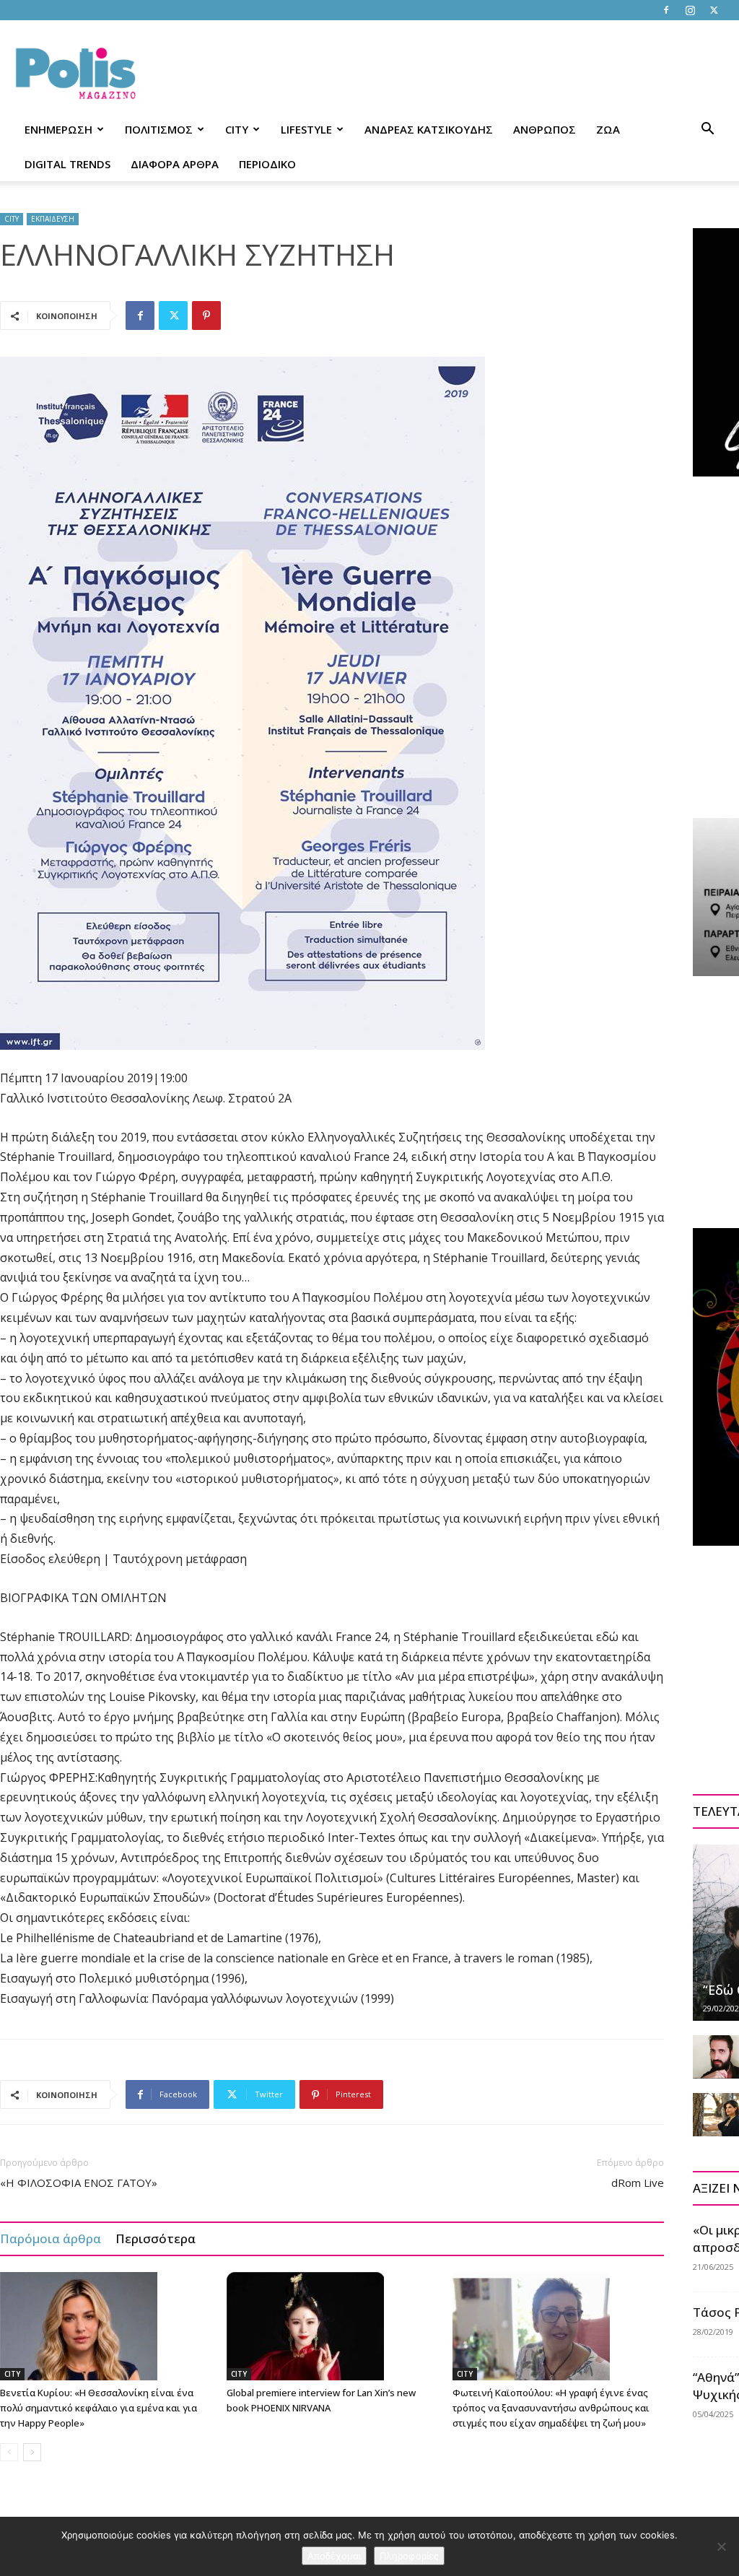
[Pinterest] (206, 316)
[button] (707, 130)
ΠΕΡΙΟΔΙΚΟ (267, 164)
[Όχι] (721, 2546)
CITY (237, 129)
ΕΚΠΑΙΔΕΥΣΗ (53, 219)
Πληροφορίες (409, 2556)
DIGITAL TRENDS (67, 164)
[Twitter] (714, 10)
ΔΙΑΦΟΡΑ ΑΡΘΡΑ (175, 164)
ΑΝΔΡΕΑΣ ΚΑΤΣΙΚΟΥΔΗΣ (429, 129)
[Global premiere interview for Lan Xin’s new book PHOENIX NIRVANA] (332, 2326)
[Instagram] (690, 10)
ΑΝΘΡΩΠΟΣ (545, 129)
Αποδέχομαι (334, 2556)
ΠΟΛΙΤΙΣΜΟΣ (159, 129)
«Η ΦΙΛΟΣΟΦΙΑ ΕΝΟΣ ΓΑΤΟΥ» (79, 2183)
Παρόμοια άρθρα (51, 2238)
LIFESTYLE (306, 129)
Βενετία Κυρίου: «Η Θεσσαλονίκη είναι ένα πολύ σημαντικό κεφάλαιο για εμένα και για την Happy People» (99, 2408)
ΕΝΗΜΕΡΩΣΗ (58, 129)
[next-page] (32, 2452)
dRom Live (638, 2183)
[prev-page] (9, 2452)
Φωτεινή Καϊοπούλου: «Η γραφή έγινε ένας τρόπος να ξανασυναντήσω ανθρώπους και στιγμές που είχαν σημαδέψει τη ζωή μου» (551, 2408)
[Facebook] (666, 10)
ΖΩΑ (608, 129)
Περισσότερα (156, 2238)
